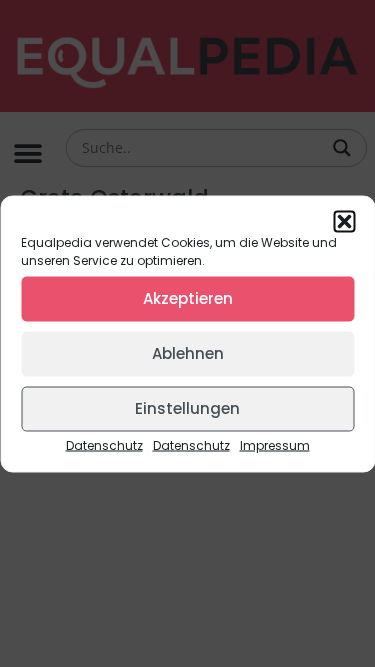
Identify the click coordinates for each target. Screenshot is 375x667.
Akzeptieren (188, 298)
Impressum (275, 444)
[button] (344, 221)
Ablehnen (188, 353)
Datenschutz (104, 444)
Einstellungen (187, 408)
